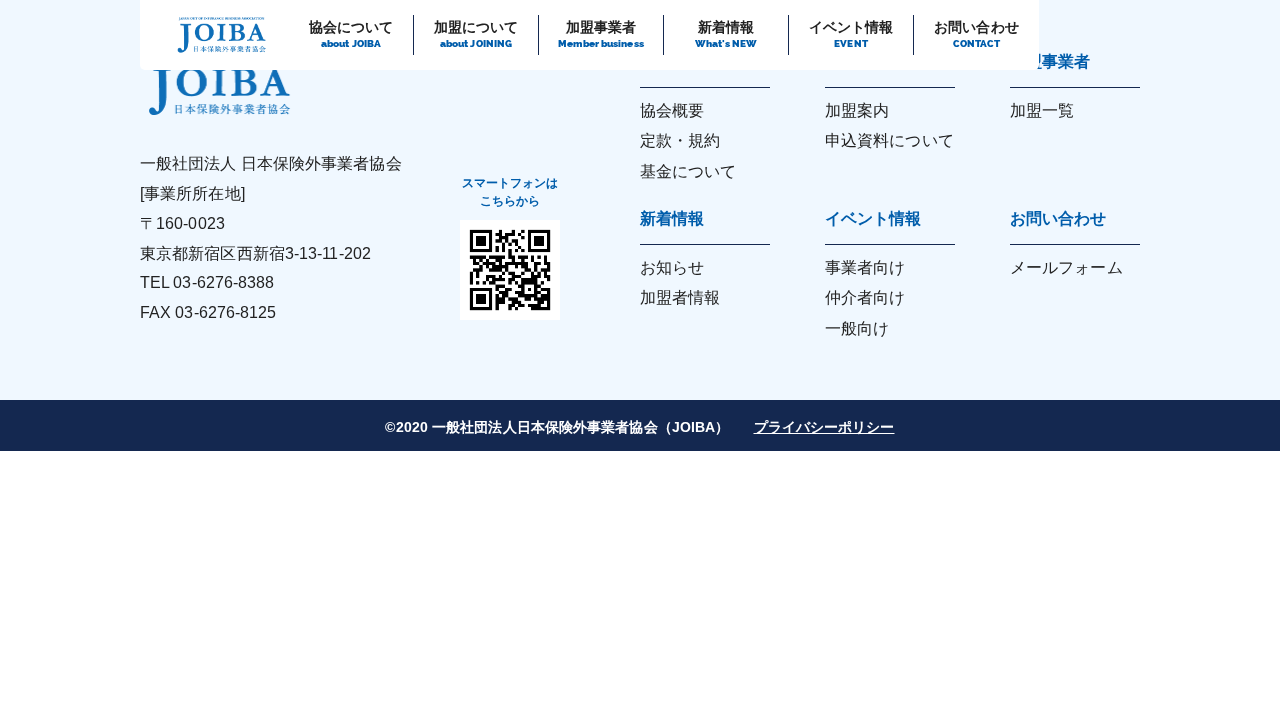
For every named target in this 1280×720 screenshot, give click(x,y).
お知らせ (672, 267)
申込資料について (889, 140)
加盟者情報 (680, 297)
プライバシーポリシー (824, 427)
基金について (688, 171)
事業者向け (865, 267)
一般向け (857, 328)
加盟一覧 (1042, 110)
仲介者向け (865, 297)
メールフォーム (1066, 267)
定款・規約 (680, 140)
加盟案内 (857, 110)
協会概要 (672, 110)
